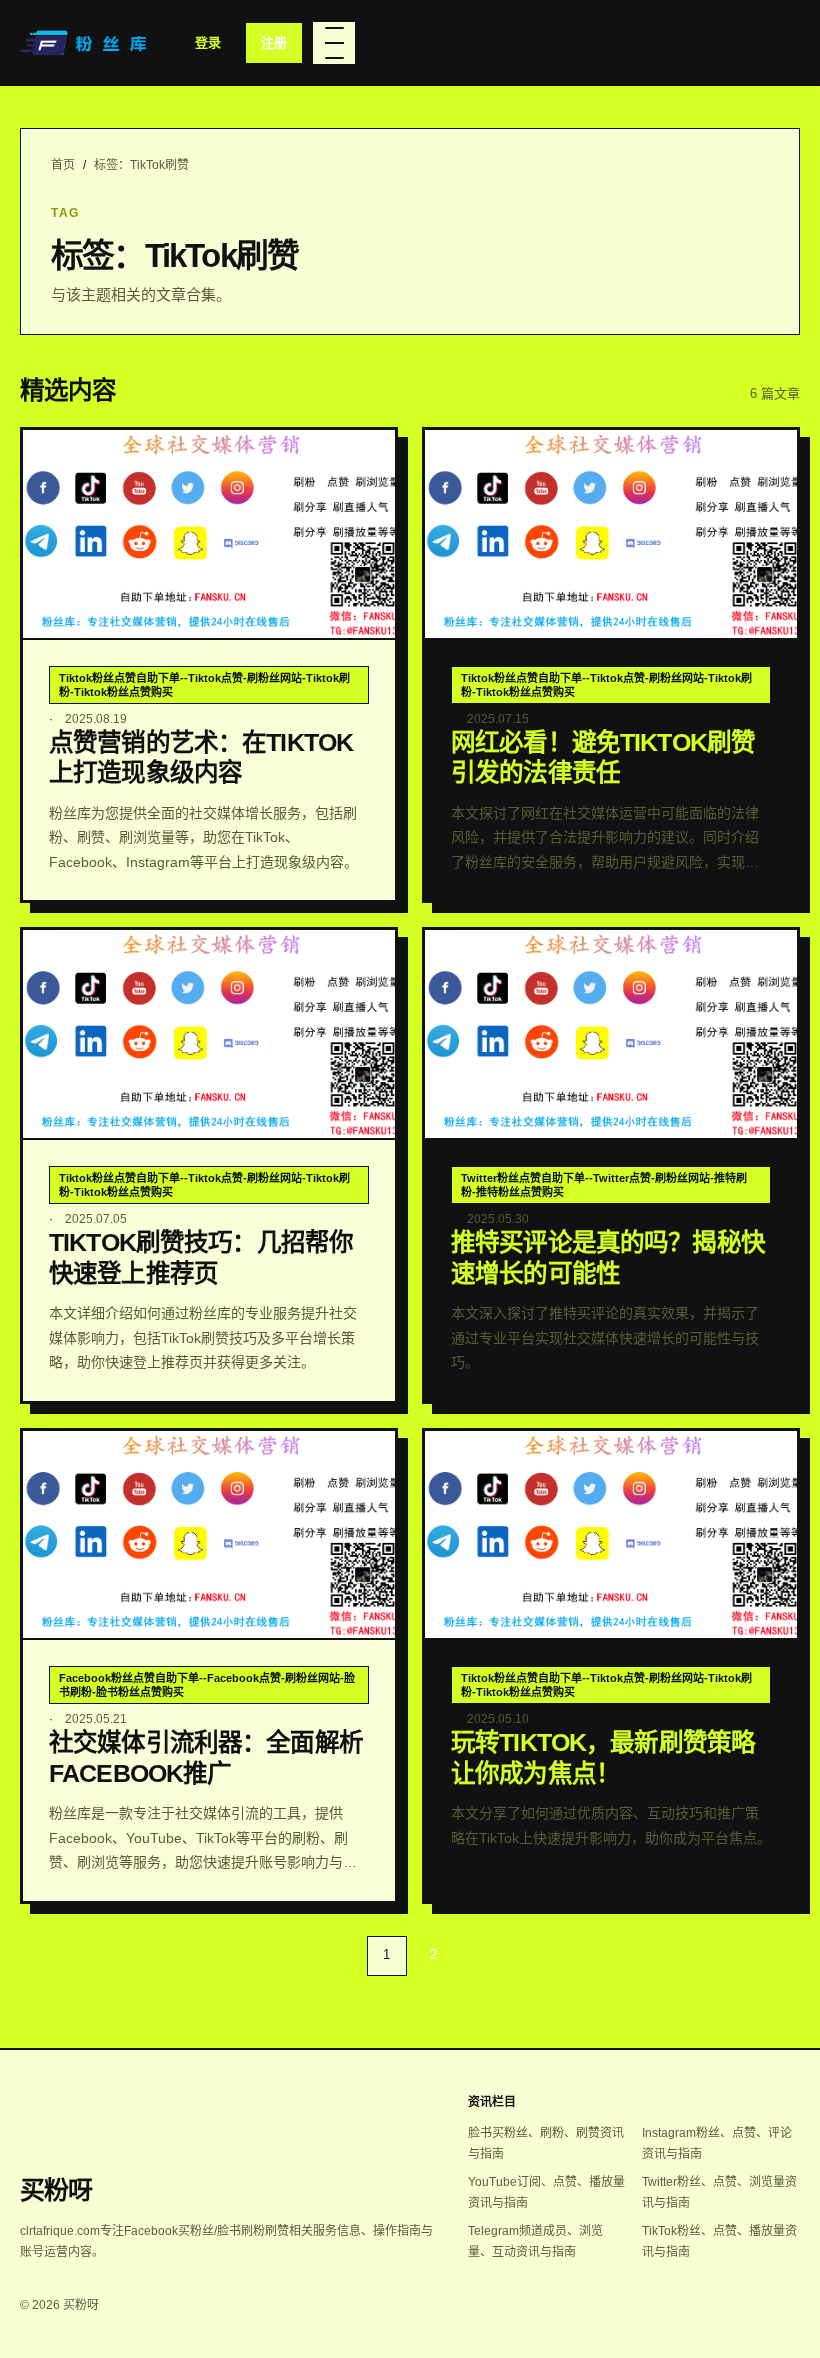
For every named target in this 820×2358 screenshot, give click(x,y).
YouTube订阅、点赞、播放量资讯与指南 (546, 2192)
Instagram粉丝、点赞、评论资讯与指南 (717, 2143)
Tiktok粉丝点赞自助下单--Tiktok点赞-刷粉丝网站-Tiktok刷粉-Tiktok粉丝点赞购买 (204, 685)
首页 (63, 165)
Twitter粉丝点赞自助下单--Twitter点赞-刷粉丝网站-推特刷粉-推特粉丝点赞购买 (604, 1185)
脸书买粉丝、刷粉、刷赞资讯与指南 (546, 2143)
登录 (208, 42)
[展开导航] (334, 43)
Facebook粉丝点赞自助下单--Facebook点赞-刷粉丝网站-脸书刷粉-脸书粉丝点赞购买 (207, 1685)
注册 (274, 42)
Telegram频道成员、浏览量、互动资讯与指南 (535, 2241)
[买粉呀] (86, 43)
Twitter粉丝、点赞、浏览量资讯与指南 (719, 2192)
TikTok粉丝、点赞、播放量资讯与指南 (719, 2241)
